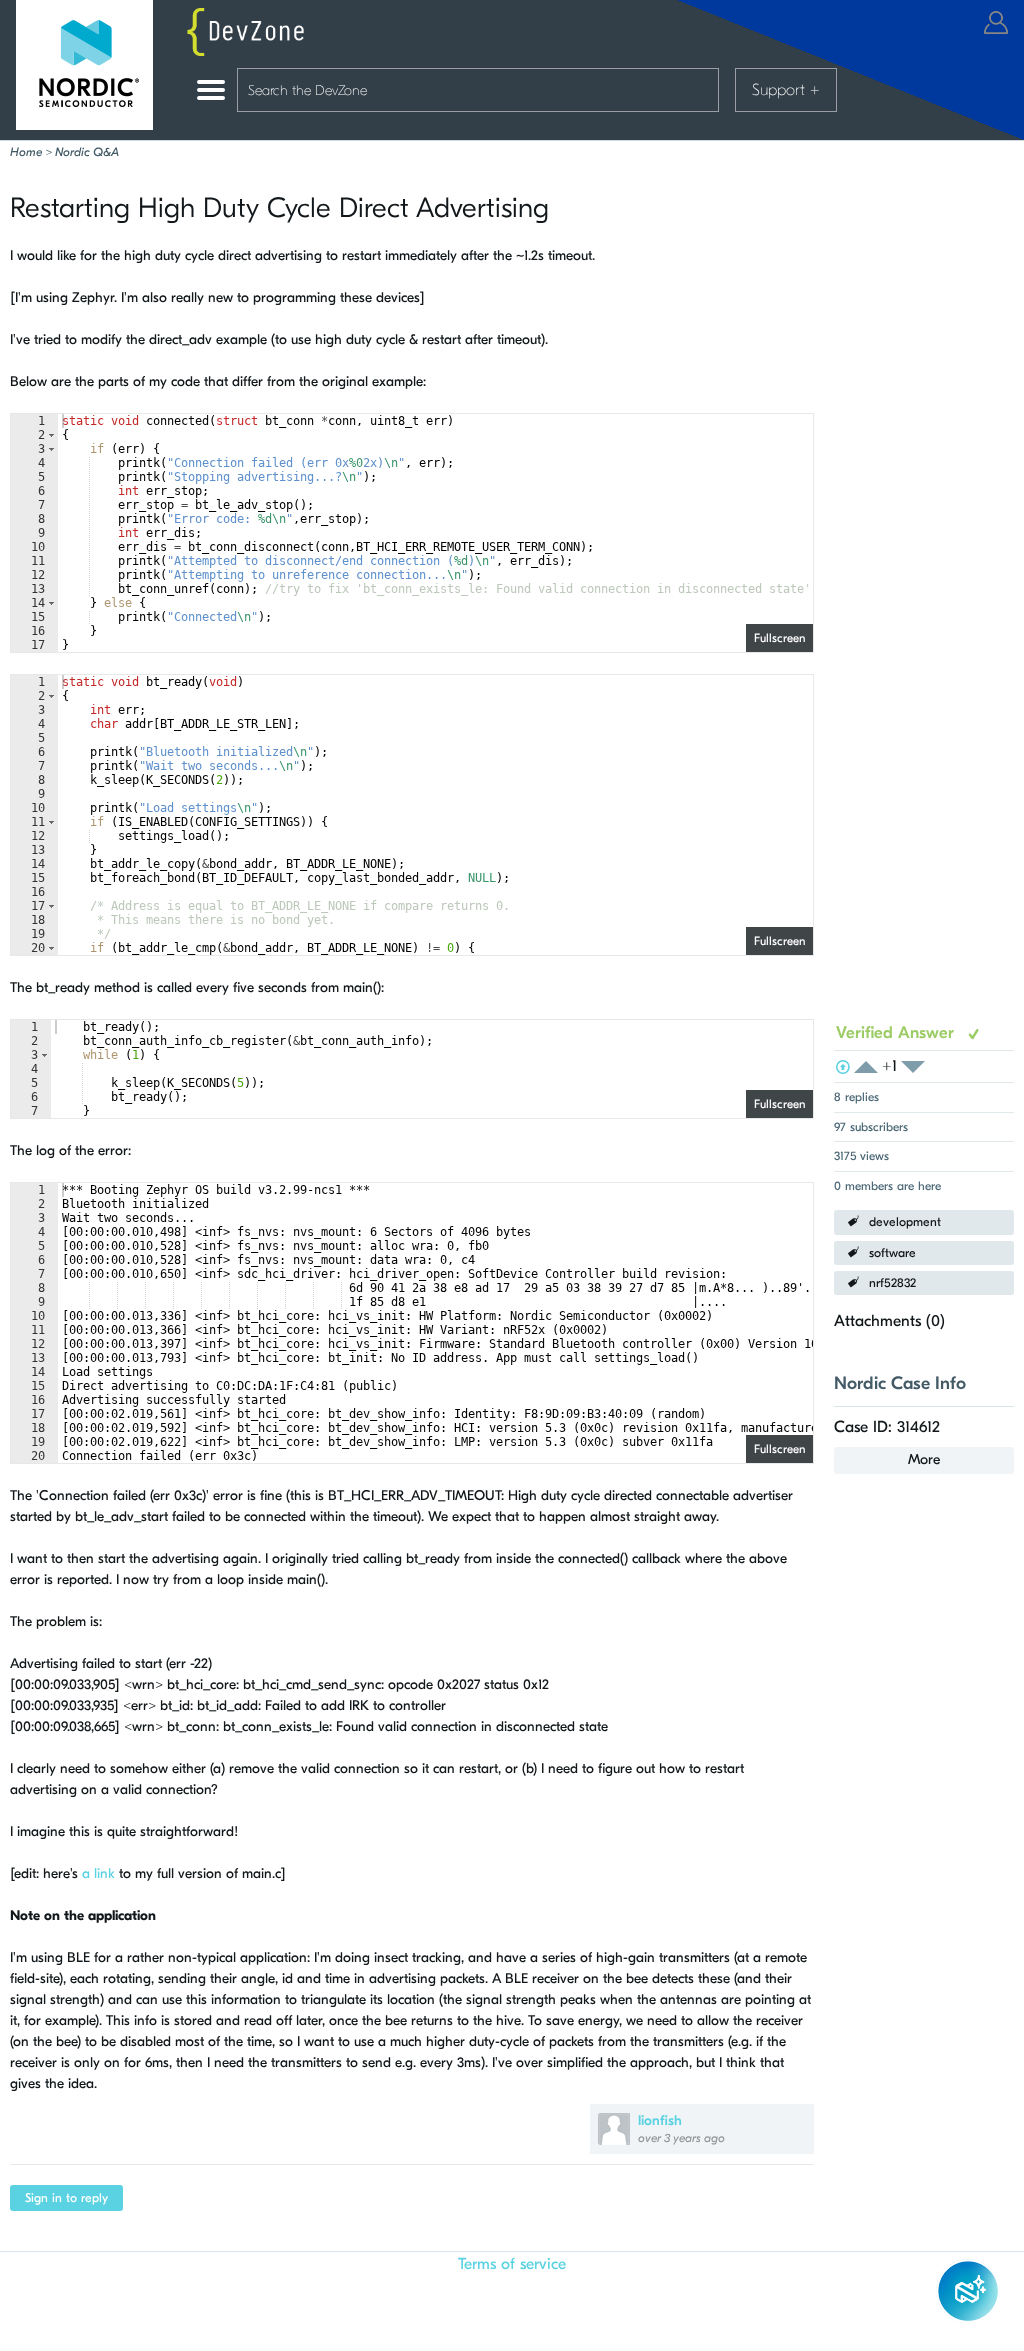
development (905, 1222)
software (892, 1253)
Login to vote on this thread (872, 1067)
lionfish (660, 2120)
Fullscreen (779, 638)
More (924, 1459)
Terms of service (512, 2264)
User (996, 22)
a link (98, 1873)
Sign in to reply (66, 2198)
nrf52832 (892, 1283)
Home (26, 152)
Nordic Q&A (87, 152)
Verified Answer (897, 1032)
